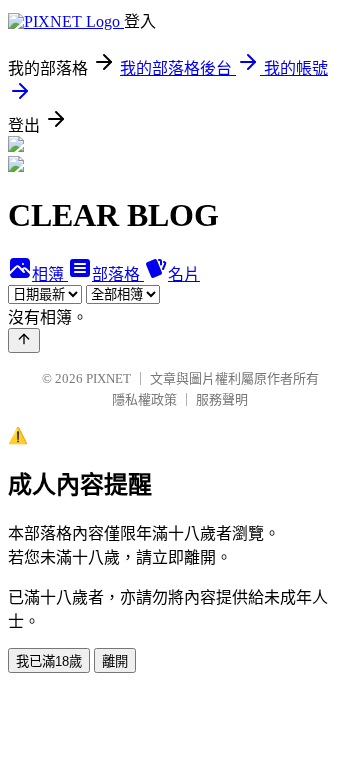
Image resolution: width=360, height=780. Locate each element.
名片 (184, 274)
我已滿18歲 (49, 661)
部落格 (118, 274)
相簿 (50, 274)
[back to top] (24, 340)
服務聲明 (222, 399)
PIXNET (108, 378)
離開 (115, 661)
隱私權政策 (144, 399)
